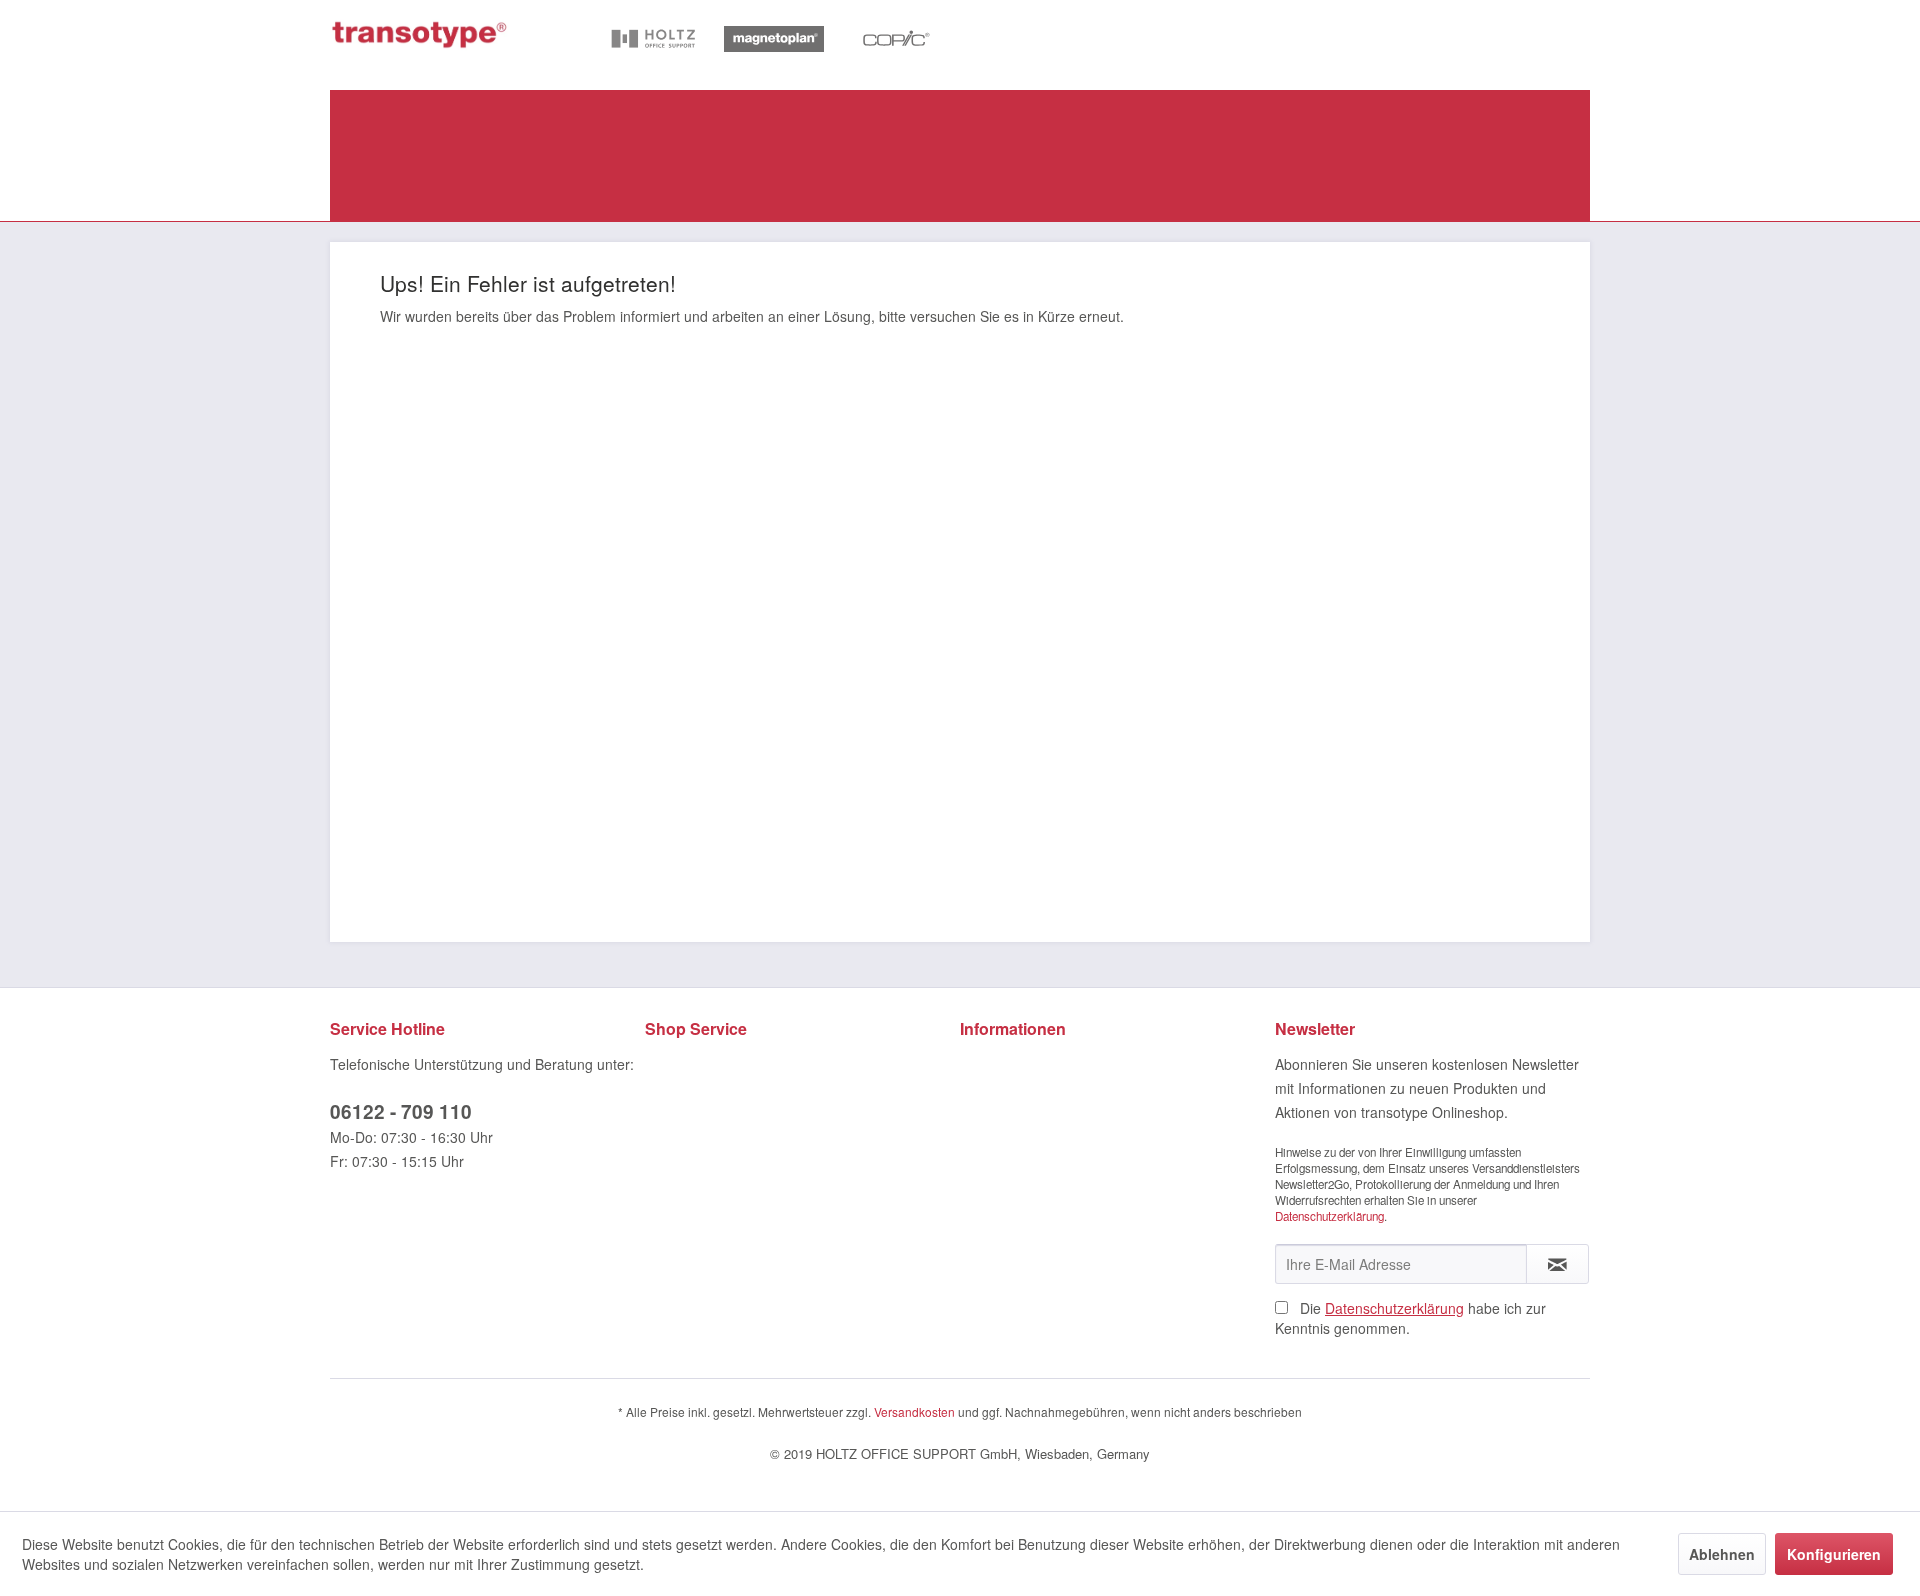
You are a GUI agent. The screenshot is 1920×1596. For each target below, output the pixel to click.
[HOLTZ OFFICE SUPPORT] (654, 41)
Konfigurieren (1834, 1554)
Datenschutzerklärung (1329, 1216)
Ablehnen (1722, 1554)
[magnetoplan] (774, 41)
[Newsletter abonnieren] (1557, 1264)
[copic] (894, 41)
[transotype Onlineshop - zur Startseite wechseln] (419, 35)
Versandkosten (914, 1411)
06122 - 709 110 (401, 1111)
